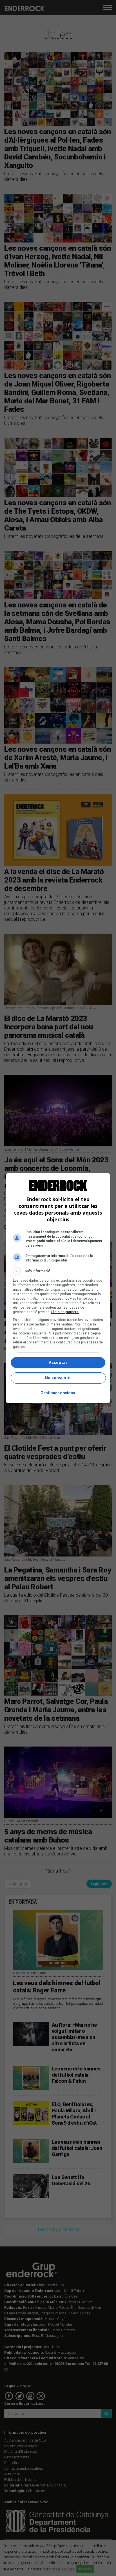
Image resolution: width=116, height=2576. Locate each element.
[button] (58, 1271)
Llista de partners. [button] (65, 1312)
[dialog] (58, 1288)
